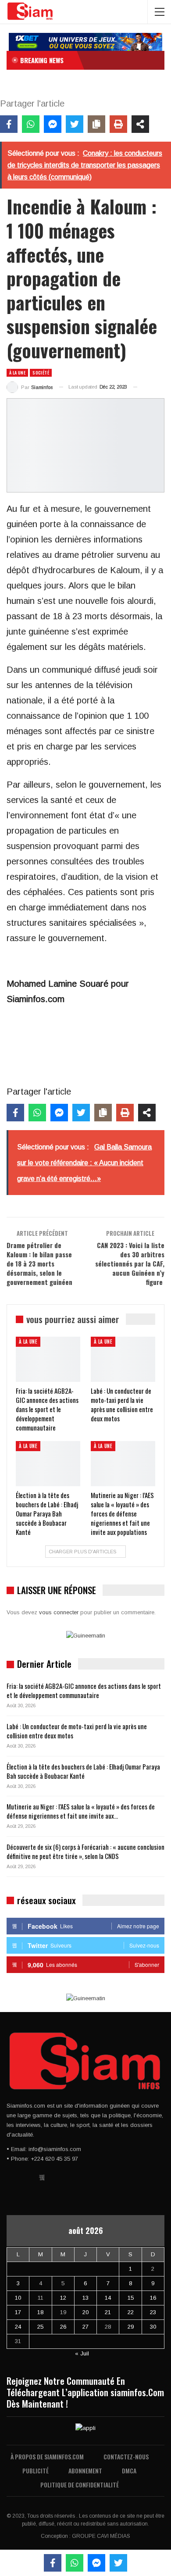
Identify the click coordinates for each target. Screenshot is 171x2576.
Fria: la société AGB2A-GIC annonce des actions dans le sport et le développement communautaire (84, 1690)
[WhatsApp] (31, 124)
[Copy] (96, 124)
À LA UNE (17, 373)
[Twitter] (75, 124)
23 (153, 2312)
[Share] (140, 124)
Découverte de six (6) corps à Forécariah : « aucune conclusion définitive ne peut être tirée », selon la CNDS (85, 1851)
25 (40, 2327)
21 (108, 2312)
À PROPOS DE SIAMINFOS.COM (47, 2456)
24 (18, 2327)
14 (108, 2298)
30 (153, 2327)
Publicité (36, 2471)
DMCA (129, 2471)
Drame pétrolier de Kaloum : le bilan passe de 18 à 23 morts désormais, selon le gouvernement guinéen (39, 1263)
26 (63, 2327)
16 (153, 2298)
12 (63, 2298)
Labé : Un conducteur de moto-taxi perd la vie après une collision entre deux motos (77, 1731)
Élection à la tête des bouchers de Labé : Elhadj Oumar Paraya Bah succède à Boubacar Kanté (83, 1771)
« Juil (82, 2353)
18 (40, 2312)
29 (131, 2327)
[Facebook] (9, 124)
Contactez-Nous (126, 2456)
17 (18, 2312)
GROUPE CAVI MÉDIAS (101, 2536)
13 (85, 2298)
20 (85, 2312)
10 (18, 2298)
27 (85, 2327)
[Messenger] (53, 124)
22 (131, 2312)
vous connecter (59, 1612)
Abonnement (85, 2471)
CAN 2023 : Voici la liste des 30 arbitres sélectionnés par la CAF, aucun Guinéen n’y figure (130, 1263)
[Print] (118, 124)
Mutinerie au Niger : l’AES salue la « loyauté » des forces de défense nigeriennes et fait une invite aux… (81, 1811)
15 (131, 2298)
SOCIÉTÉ (41, 373)
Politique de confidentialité (80, 2485)
